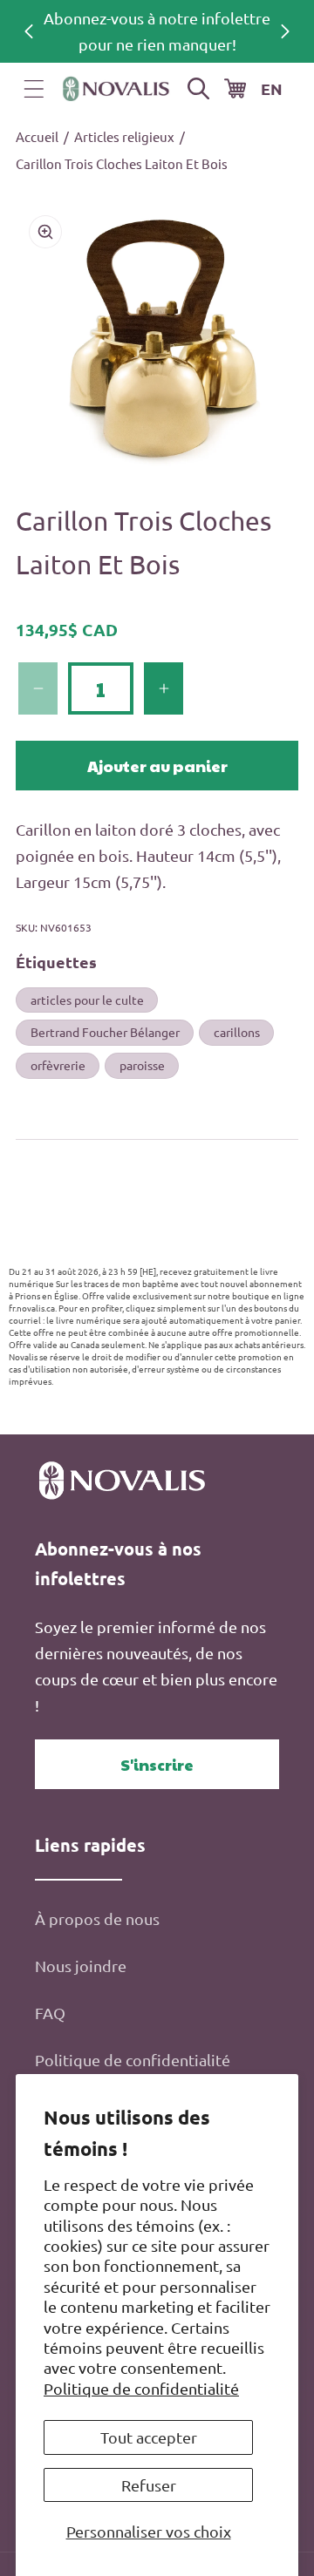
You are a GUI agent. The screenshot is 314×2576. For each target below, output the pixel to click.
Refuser (149, 2485)
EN (272, 88)
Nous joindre (81, 1966)
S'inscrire (157, 1764)
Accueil (37, 136)
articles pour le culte (87, 1000)
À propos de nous (97, 1918)
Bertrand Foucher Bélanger (105, 1032)
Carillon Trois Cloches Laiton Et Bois (122, 163)
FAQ (50, 2013)
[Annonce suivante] (285, 31)
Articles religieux (124, 136)
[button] (34, 89)
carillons (237, 1032)
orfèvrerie (58, 1065)
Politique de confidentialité (141, 2388)
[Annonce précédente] (29, 31)
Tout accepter (149, 2437)
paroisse (142, 1065)
